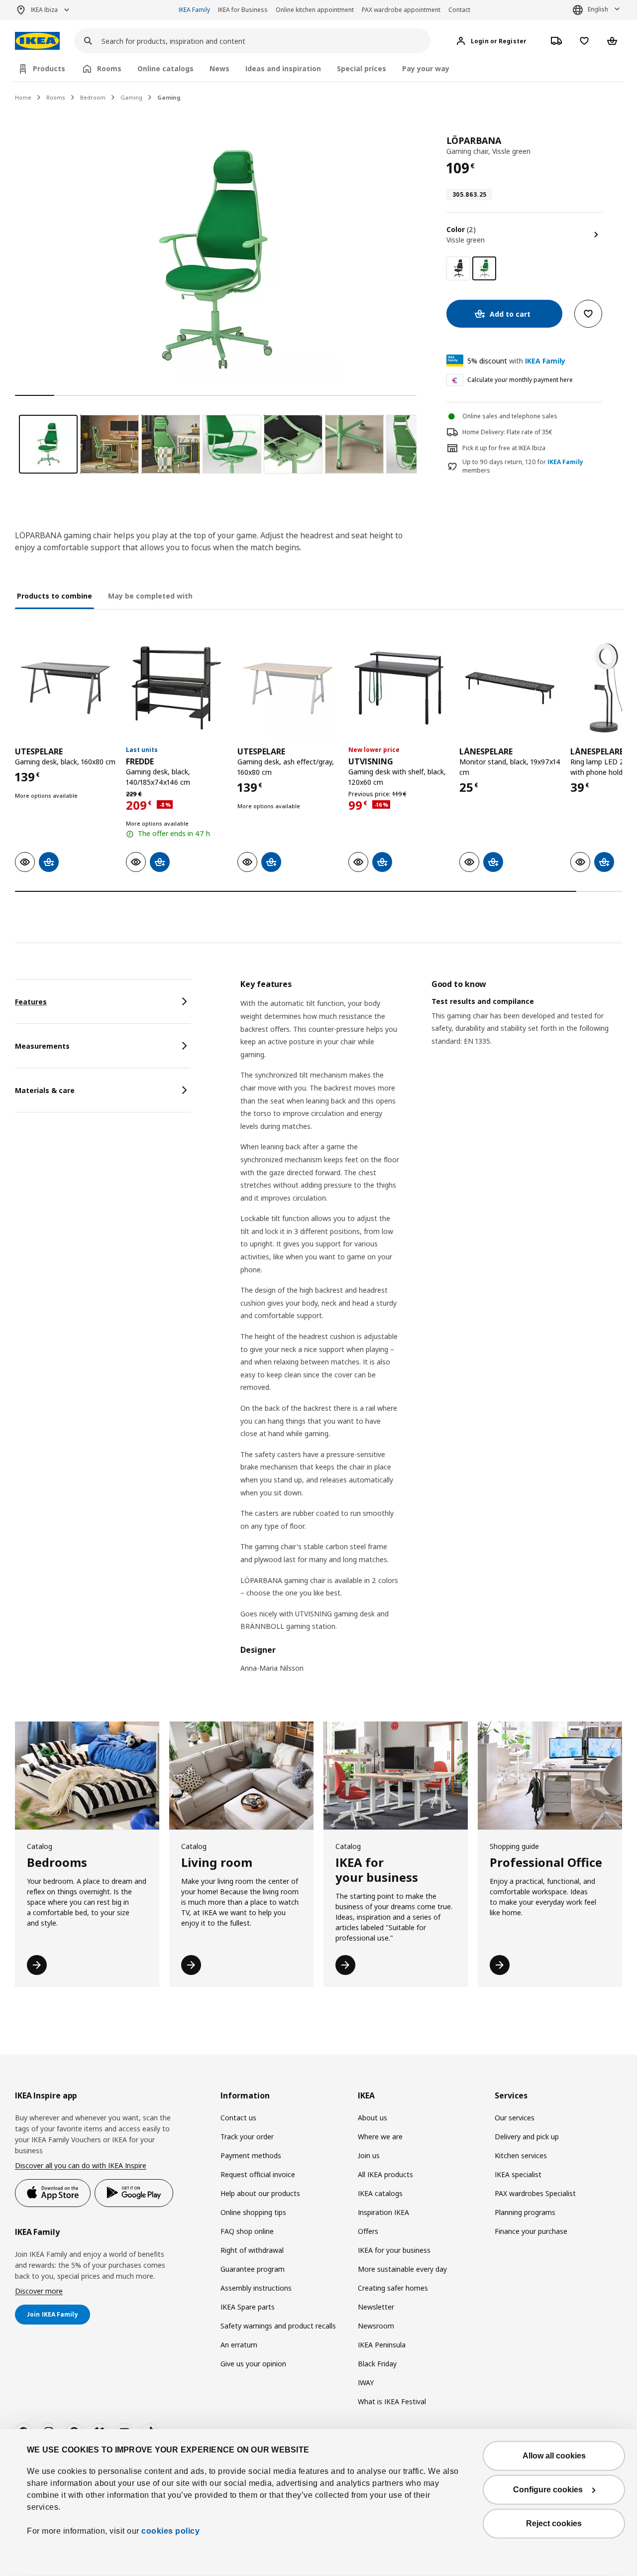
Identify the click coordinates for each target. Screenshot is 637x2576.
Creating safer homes (393, 2288)
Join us (369, 2155)
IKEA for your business (394, 2250)
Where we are (380, 2137)
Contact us (238, 2118)
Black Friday (377, 2364)
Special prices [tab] (362, 68)
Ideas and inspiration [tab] (283, 68)
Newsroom (376, 2326)
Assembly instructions (256, 2288)
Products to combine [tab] (54, 596)
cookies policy (170, 2531)
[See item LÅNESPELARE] (510, 688)
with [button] (516, 361)
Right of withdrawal (252, 2250)
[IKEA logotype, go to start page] (37, 41)
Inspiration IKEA (383, 2212)
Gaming (131, 97)
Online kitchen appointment (315, 10)
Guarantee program (253, 2269)
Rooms (56, 97)
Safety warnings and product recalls (278, 2326)
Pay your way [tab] (426, 68)
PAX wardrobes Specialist (535, 2193)
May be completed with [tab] (150, 596)
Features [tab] (31, 1002)
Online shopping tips (253, 2212)
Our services (515, 2118)
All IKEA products (385, 2174)
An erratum (239, 2345)
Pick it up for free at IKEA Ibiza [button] (504, 448)
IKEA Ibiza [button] (44, 10)
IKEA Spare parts (248, 2307)
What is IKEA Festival (392, 2401)
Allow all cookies (554, 2456)
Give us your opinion (253, 2364)
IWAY (366, 2383)
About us (372, 2118)
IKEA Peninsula (382, 2345)
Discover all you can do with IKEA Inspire (81, 2165)
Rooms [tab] (109, 68)
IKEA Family (194, 10)
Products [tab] (49, 68)
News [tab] (219, 68)
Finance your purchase (531, 2231)
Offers (368, 2231)
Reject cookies (554, 2523)
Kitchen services (521, 2155)
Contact (459, 10)
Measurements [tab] (42, 1046)
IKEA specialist (518, 2174)
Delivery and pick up (527, 2137)
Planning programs (525, 2212)
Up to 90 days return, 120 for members (523, 466)
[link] (458, 268)
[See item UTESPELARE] (65, 688)
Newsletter (376, 2307)
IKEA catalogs (380, 2193)
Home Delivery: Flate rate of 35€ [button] (507, 432)
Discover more (39, 2291)
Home (23, 97)
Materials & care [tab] (45, 1090)
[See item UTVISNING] (399, 688)
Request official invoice (258, 2174)
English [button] (598, 9)
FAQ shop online (247, 2231)
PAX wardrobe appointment (401, 10)
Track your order (247, 2137)
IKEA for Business (243, 10)
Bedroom (93, 97)
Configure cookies (548, 2490)
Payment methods (251, 2155)
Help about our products (260, 2193)
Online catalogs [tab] (165, 68)
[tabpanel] (431, 1332)
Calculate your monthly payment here (520, 380)
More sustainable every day (402, 2269)
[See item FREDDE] (176, 688)
